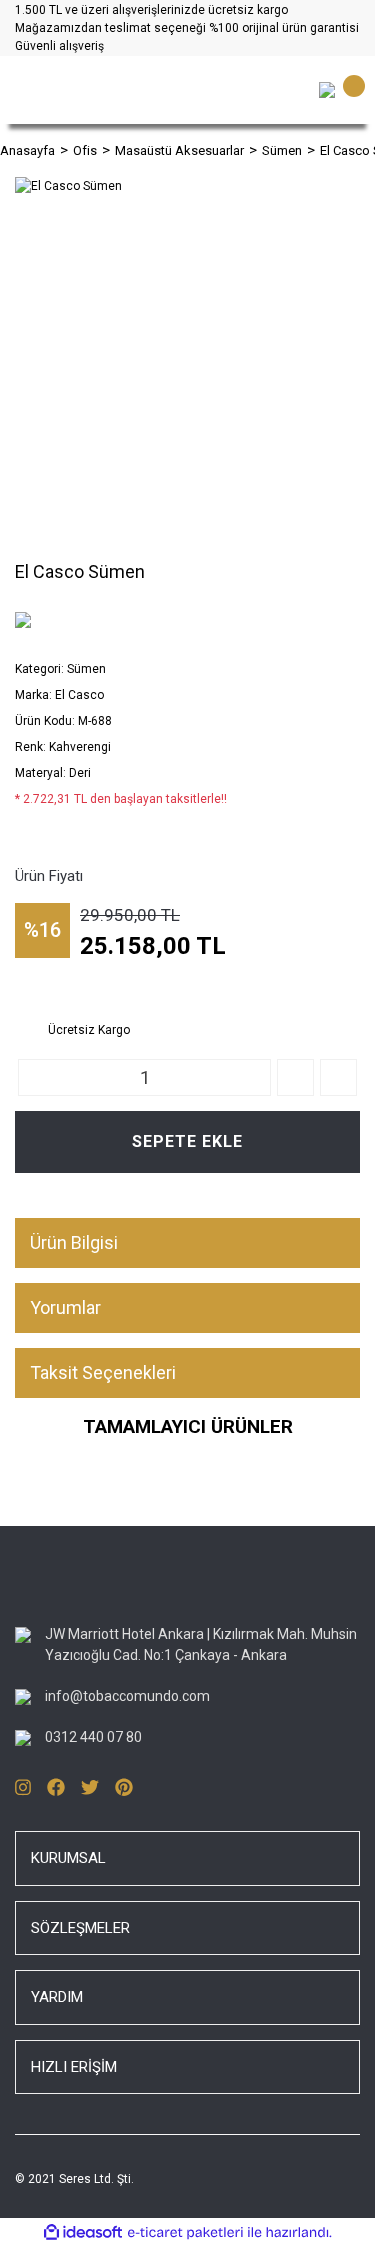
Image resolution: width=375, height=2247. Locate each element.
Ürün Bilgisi (74, 1242)
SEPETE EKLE (187, 1141)
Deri (80, 773)
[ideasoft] (83, 2233)
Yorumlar (65, 1307)
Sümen (86, 669)
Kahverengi (80, 747)
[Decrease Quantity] (338, 1077)
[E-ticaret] (185, 2233)
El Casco (79, 695)
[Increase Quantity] (295, 1077)
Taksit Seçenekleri (103, 1372)
